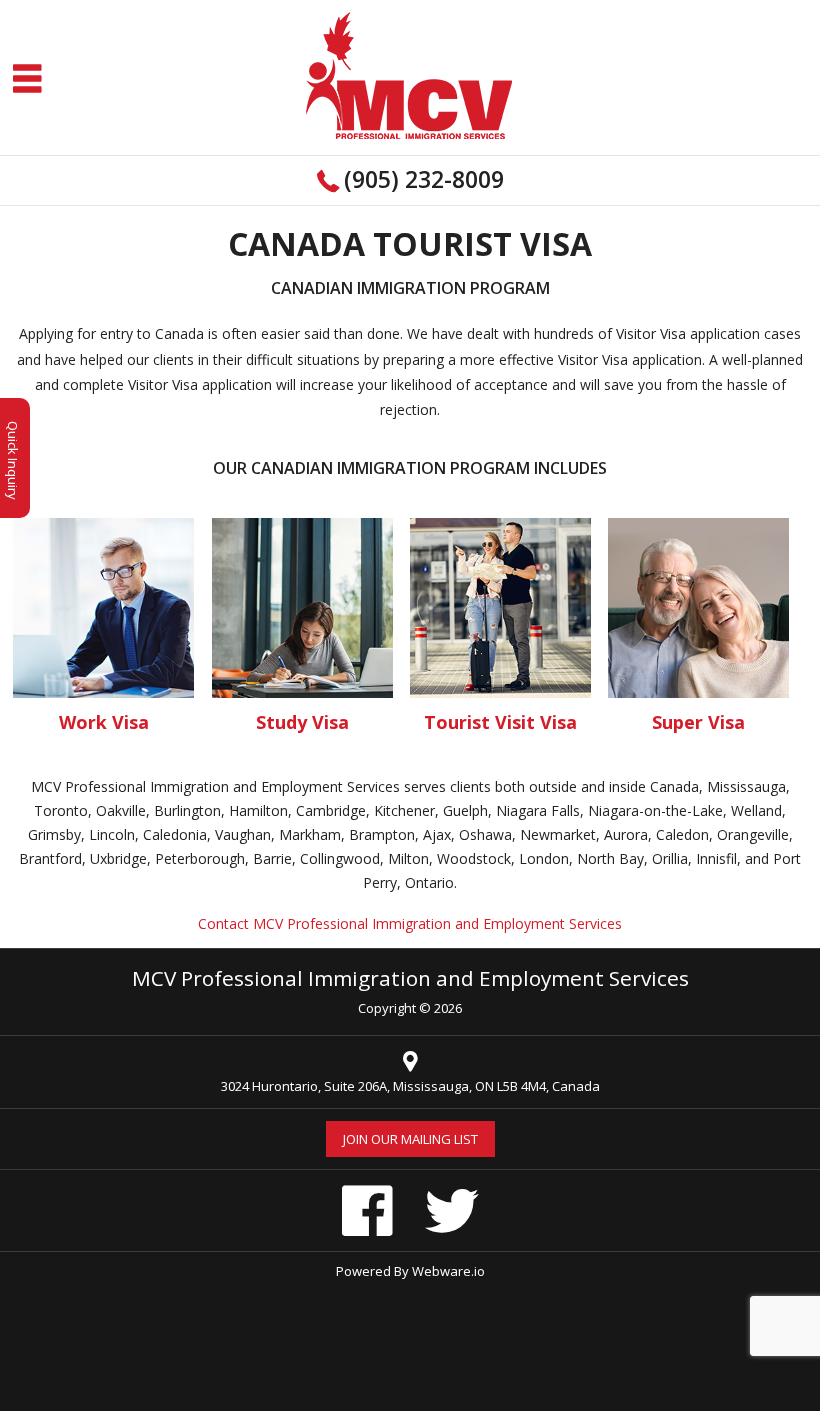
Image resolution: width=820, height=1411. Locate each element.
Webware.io (448, 1271)
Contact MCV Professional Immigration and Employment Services (410, 923)
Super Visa (698, 722)
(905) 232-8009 (424, 179)
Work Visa (104, 722)
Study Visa (302, 722)
